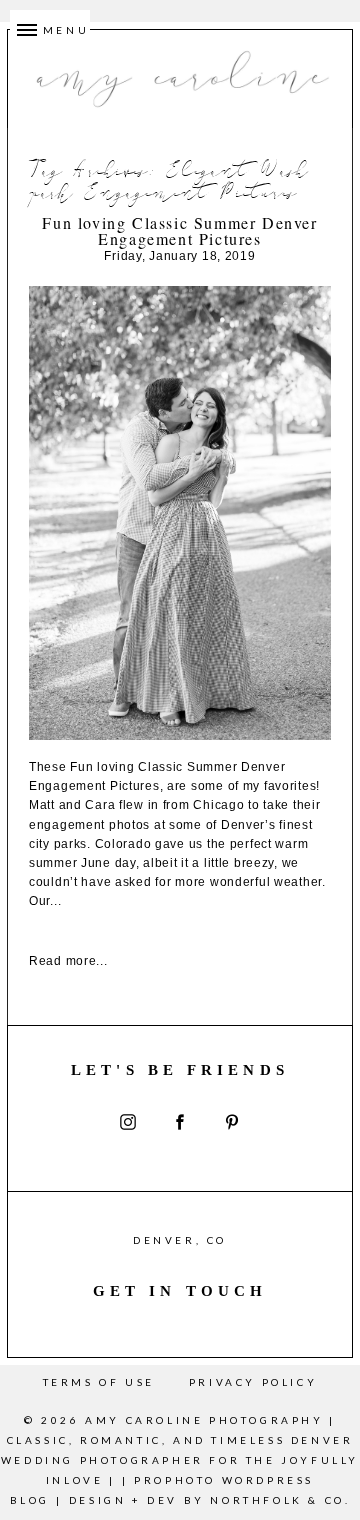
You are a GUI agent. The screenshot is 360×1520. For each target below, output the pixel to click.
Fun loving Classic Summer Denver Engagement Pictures (179, 231)
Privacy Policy (253, 1382)
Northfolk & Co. (280, 1500)
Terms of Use (99, 1382)
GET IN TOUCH (180, 1291)
